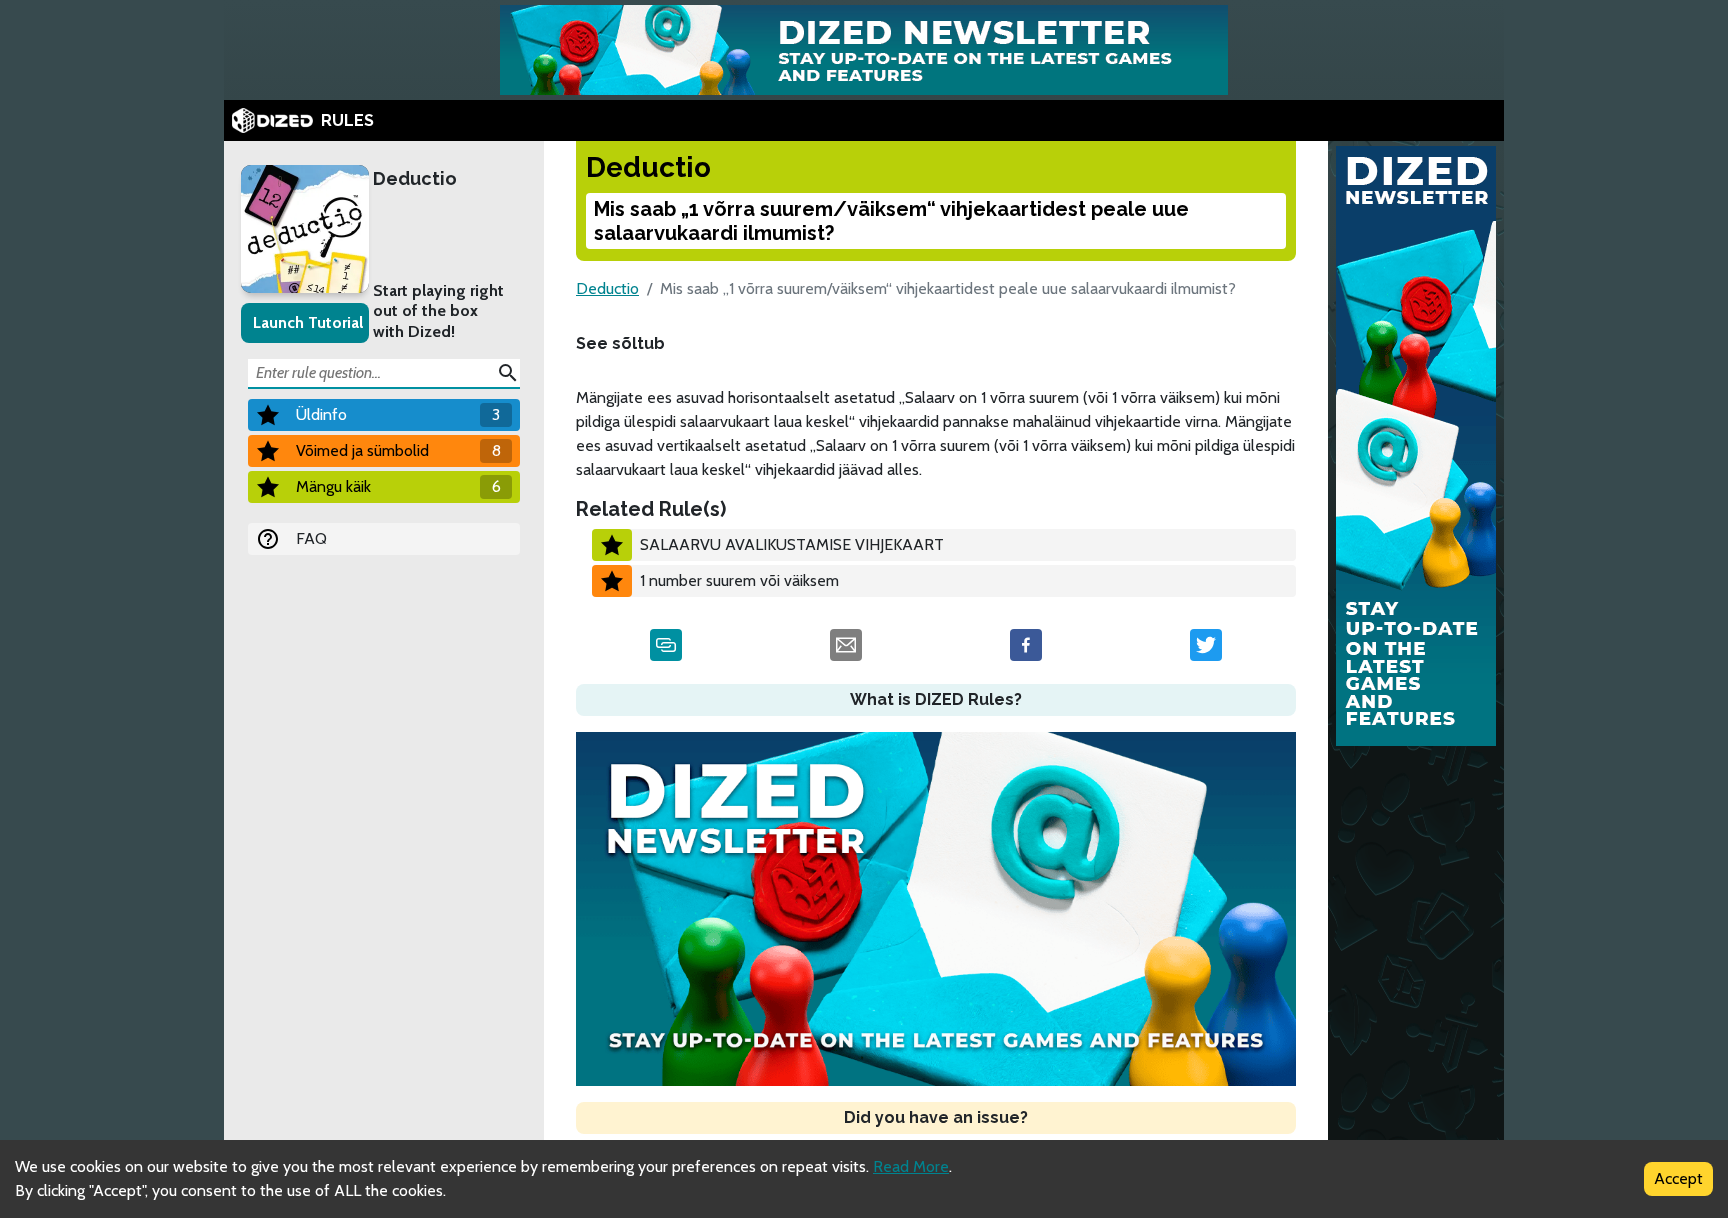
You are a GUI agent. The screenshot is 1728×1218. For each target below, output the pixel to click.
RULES (347, 120)
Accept (1678, 1178)
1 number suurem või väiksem (739, 580)
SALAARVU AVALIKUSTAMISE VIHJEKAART (792, 544)
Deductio (415, 178)
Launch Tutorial (308, 322)
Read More (911, 1166)
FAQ (311, 538)
